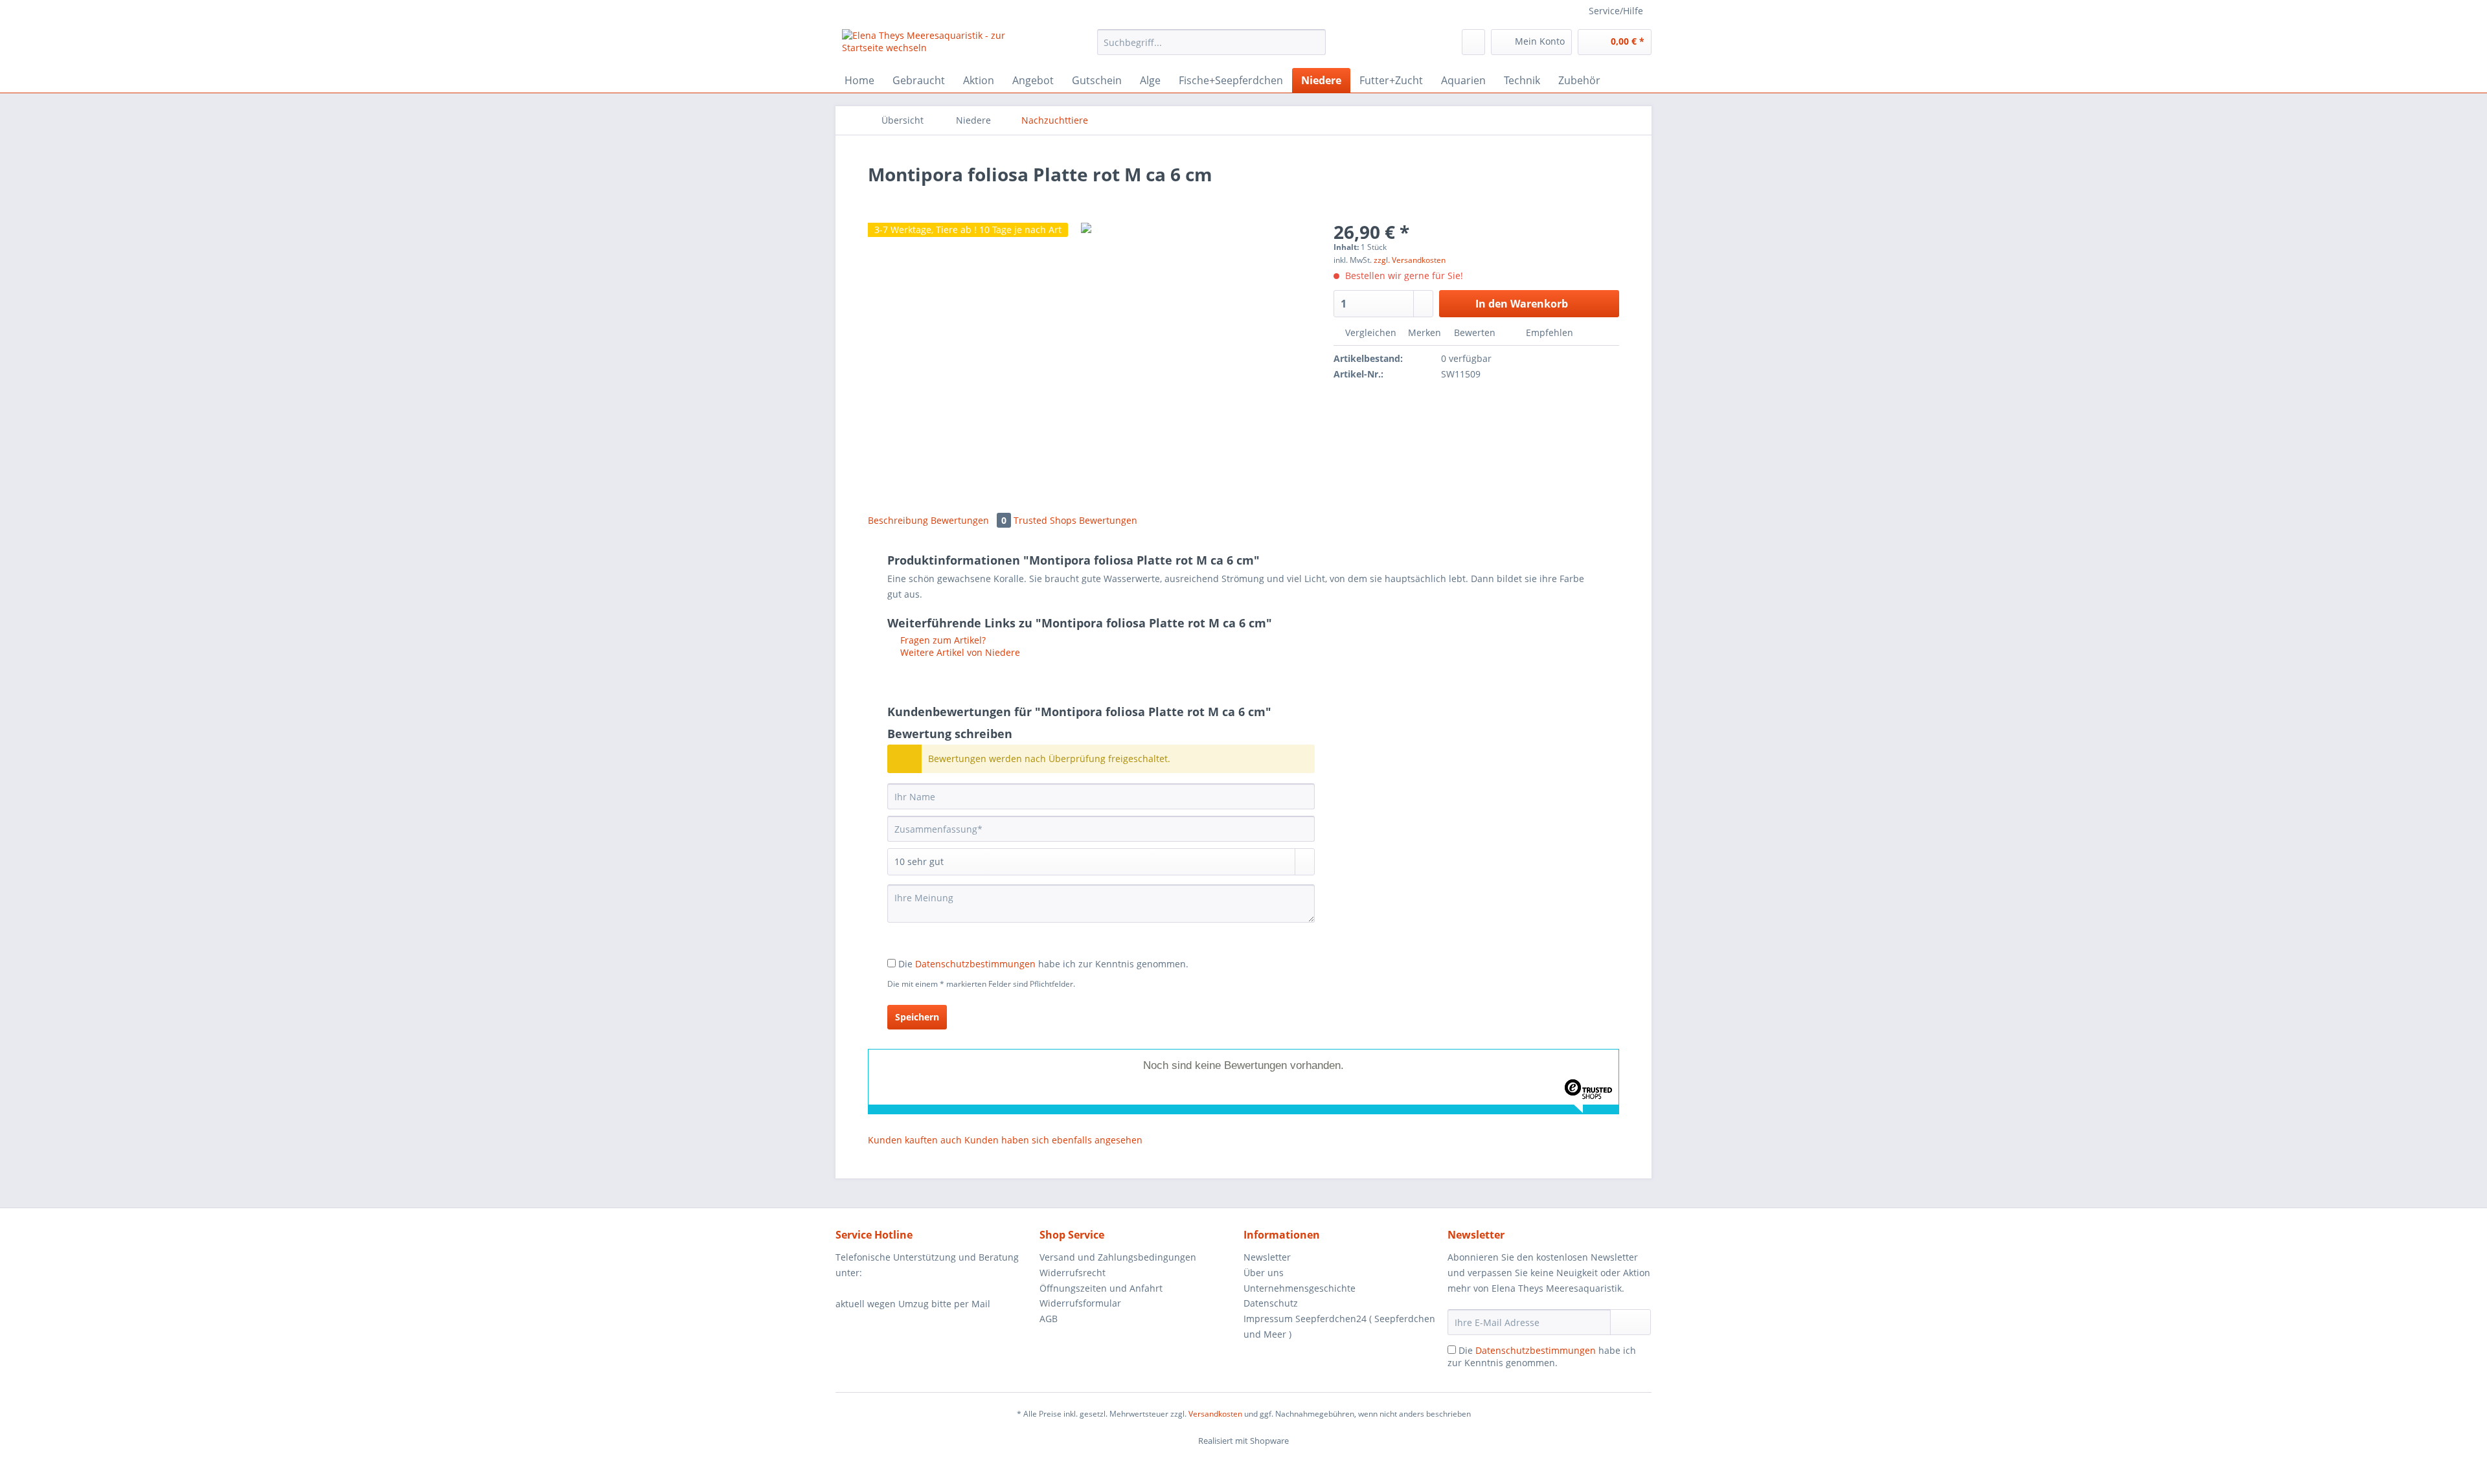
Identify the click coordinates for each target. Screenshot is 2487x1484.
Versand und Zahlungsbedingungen (1118, 1257)
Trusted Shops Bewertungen (1075, 520)
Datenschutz (1271, 1303)
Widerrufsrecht (1073, 1273)
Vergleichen (1369, 332)
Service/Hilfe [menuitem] (1616, 11)
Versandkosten (1215, 1414)
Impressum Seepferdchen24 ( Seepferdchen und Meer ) (1339, 1326)
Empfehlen (1548, 332)
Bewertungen (969, 520)
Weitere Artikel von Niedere (959, 652)
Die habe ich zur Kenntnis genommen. (1043, 964)
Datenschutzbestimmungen (975, 964)
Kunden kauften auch (915, 1140)
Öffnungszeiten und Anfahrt (1101, 1288)
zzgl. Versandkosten (1410, 260)
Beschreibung (898, 520)
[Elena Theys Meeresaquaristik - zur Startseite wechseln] (940, 45)
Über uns (1264, 1273)
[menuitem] (1211, 48)
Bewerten (1475, 332)
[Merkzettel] (1473, 42)
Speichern (917, 1017)
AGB (1049, 1319)
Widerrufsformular (1080, 1303)
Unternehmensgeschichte (1300, 1288)
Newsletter (1267, 1257)
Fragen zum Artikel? (942, 640)
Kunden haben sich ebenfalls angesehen (1053, 1140)
